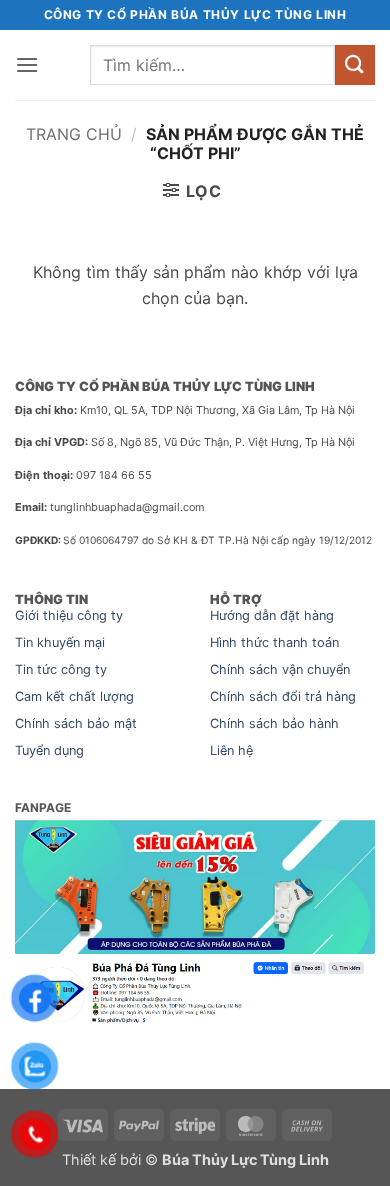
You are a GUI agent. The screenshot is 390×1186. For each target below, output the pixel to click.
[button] (27, 64)
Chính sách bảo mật (76, 723)
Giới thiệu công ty (69, 615)
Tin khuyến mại (60, 642)
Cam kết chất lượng (74, 696)
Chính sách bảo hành (274, 723)
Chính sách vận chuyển (280, 669)
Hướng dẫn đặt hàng (272, 615)
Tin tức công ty (61, 669)
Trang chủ (74, 134)
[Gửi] (355, 64)
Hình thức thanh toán (274, 642)
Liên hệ (231, 750)
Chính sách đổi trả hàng (283, 696)
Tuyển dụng (49, 750)
